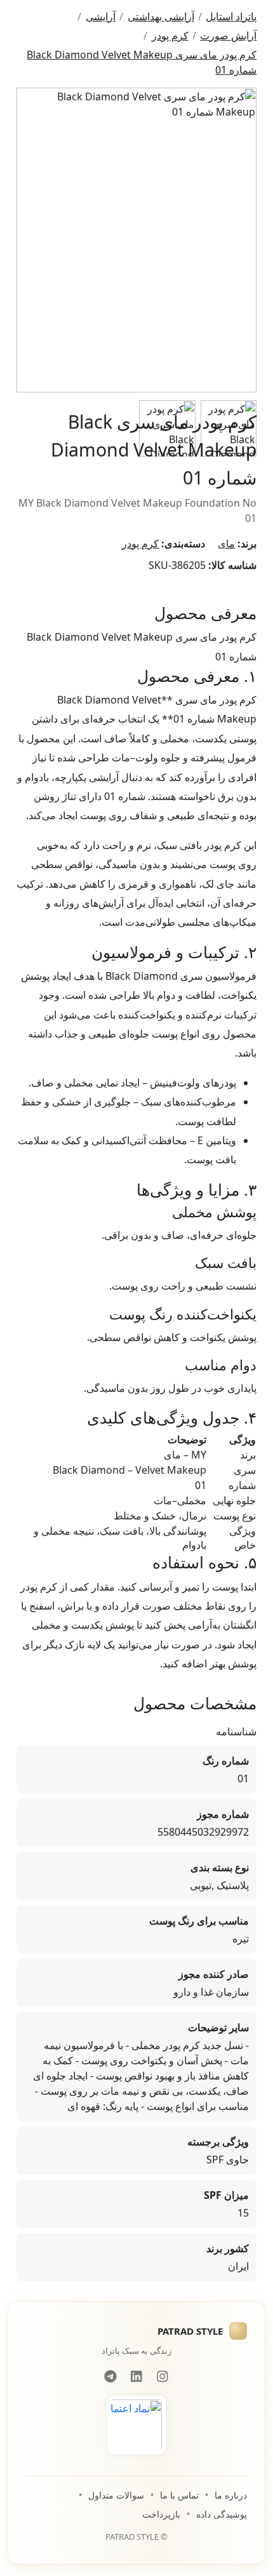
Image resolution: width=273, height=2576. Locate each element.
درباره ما (231, 2495)
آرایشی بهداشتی (161, 17)
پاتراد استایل (231, 17)
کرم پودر (170, 36)
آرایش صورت (228, 36)
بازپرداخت (161, 2514)
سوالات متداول (116, 2495)
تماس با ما (179, 2495)
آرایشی (101, 17)
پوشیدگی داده (222, 2514)
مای (226, 544)
